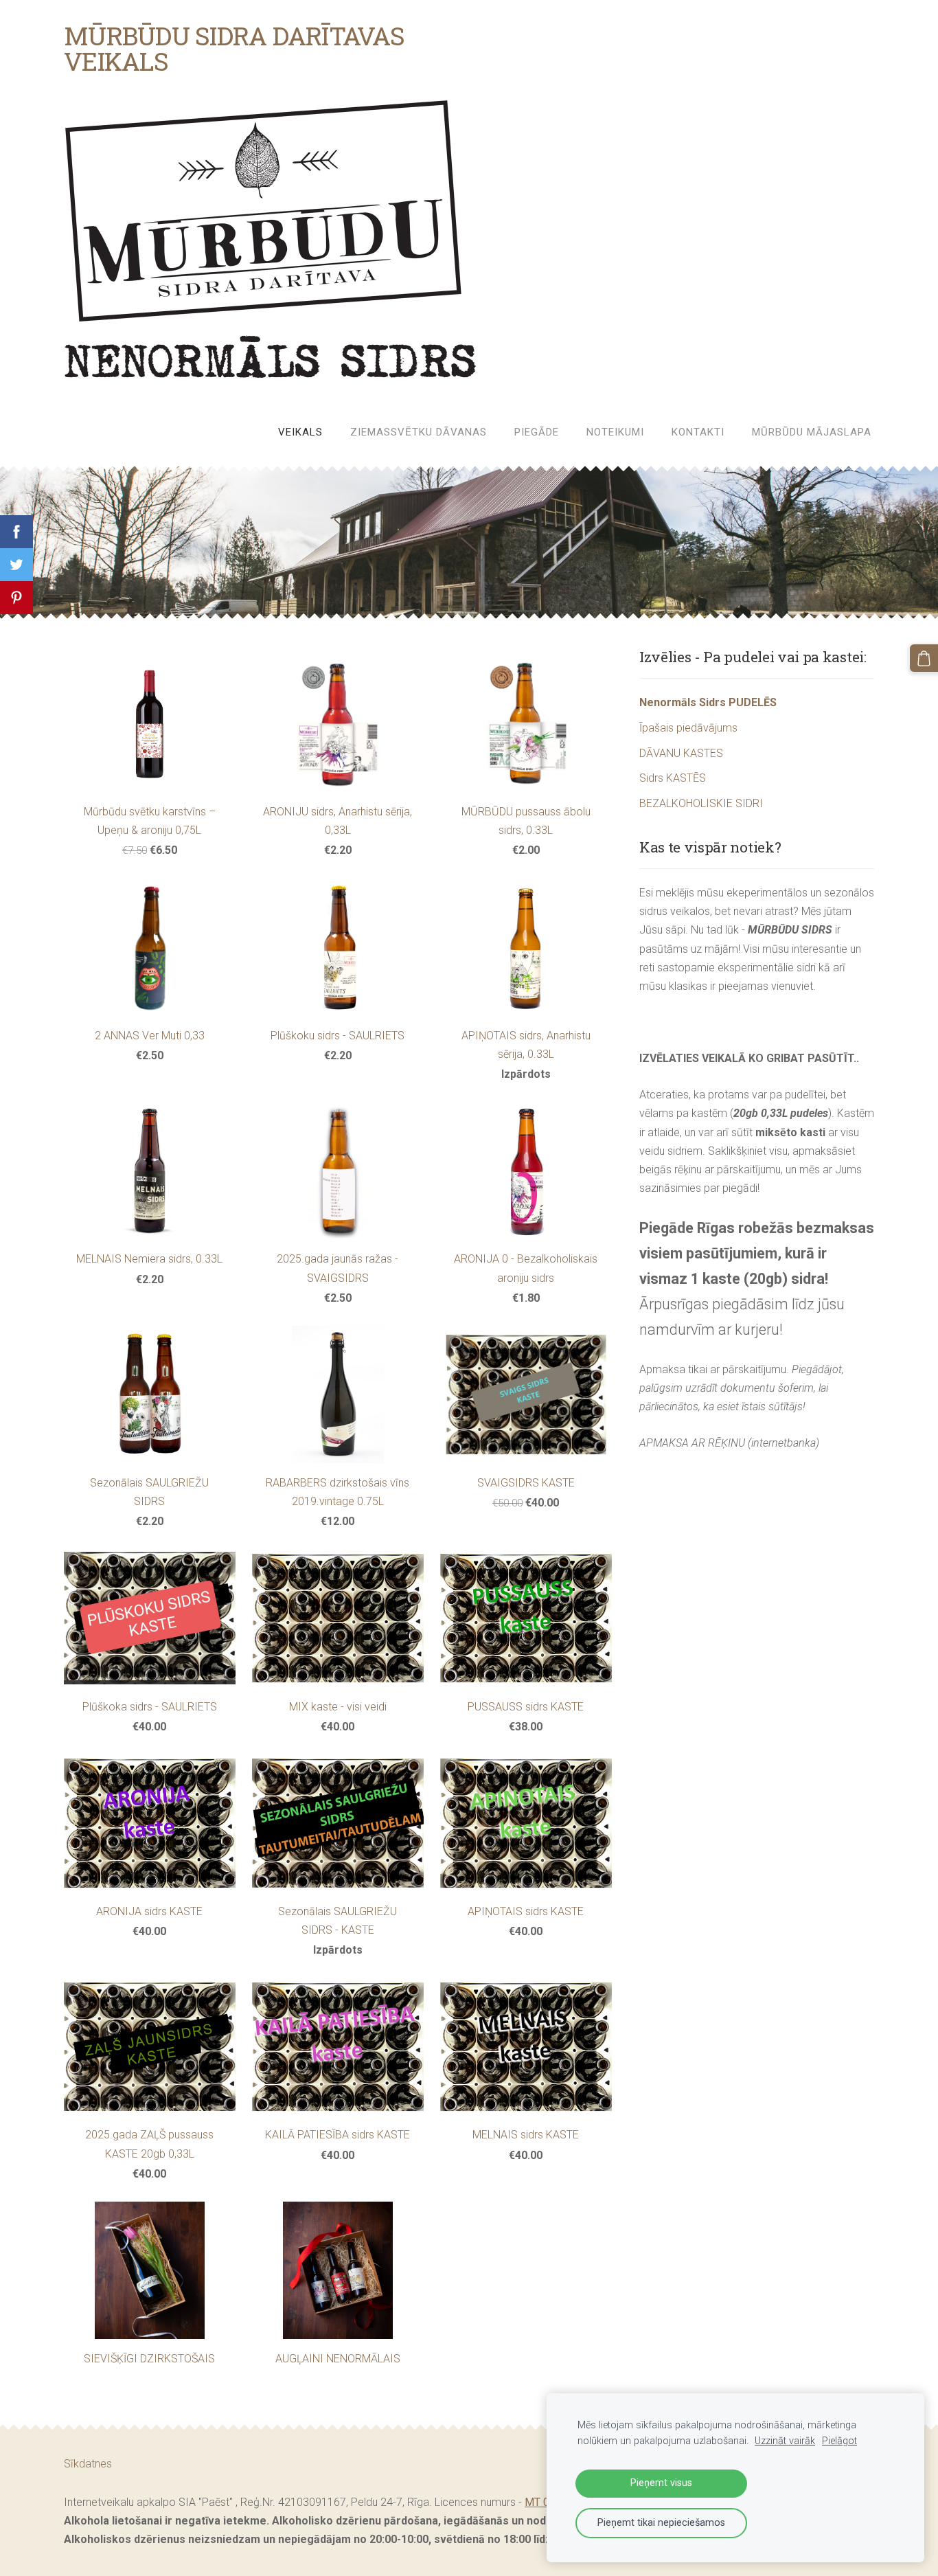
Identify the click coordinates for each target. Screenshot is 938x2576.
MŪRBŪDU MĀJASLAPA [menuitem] (812, 432)
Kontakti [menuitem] (698, 432)
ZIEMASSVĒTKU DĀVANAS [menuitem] (419, 432)
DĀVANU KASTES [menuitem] (681, 753)
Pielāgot (839, 2441)
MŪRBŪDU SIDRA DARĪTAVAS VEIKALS (234, 48)
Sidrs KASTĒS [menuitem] (673, 778)
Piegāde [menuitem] (537, 432)
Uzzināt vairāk (785, 2441)
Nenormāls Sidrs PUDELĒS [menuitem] (708, 702)
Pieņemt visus (661, 2483)
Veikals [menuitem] (300, 432)
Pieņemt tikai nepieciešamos (661, 2523)
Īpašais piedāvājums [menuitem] (688, 728)
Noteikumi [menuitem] (615, 432)
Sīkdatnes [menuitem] (88, 2464)
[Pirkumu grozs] (924, 658)
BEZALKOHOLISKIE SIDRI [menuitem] (701, 803)
